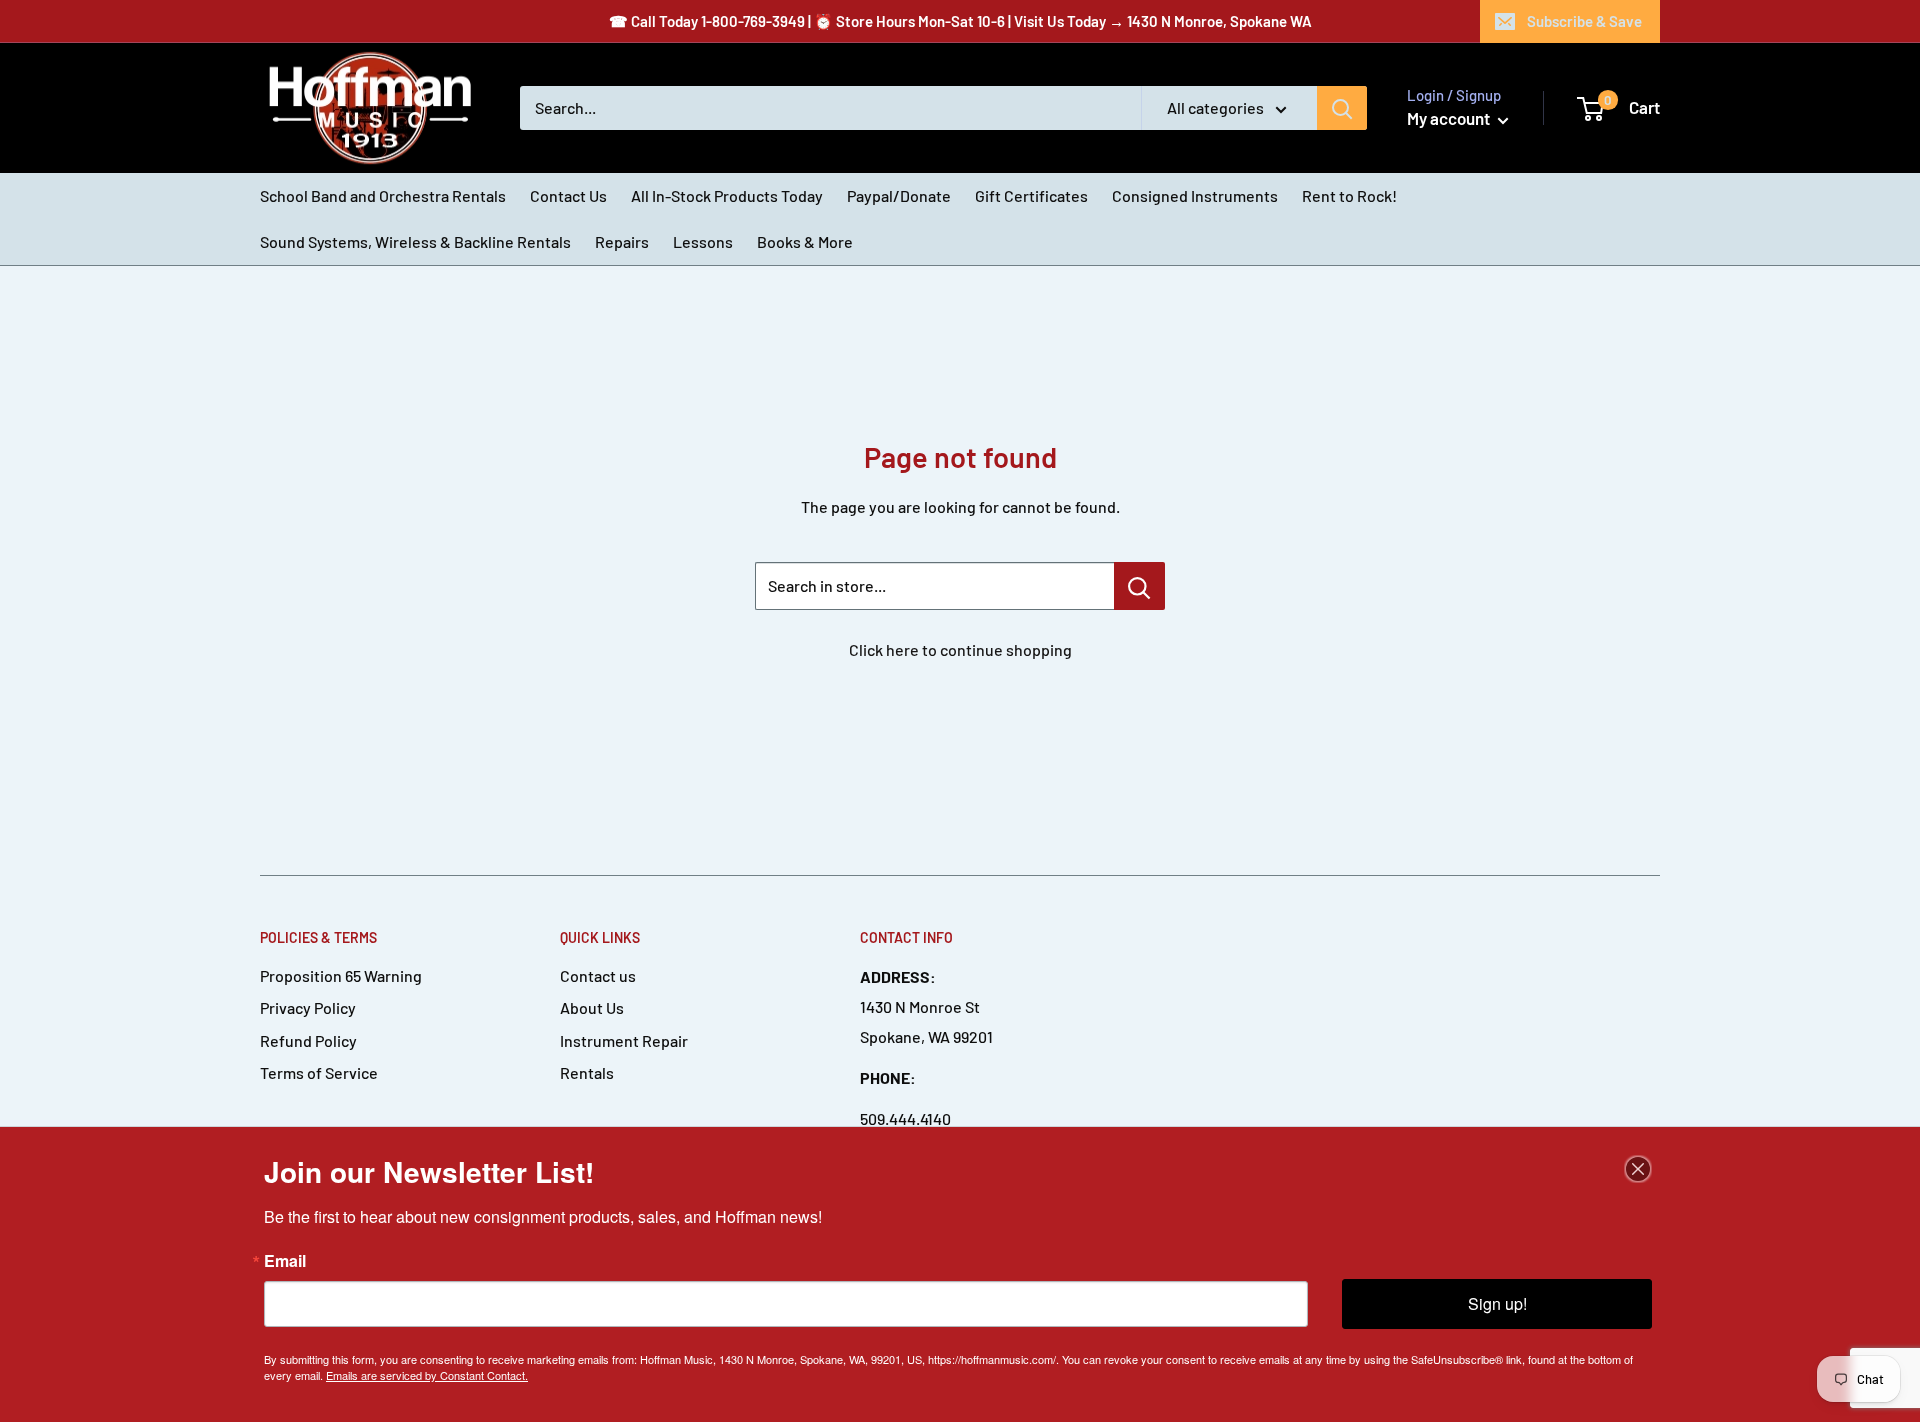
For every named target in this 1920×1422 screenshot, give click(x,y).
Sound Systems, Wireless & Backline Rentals (415, 241)
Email (285, 1261)
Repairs (622, 241)
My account (1450, 118)
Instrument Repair (624, 1040)
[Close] (1638, 1169)
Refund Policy (308, 1040)
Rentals (587, 1072)
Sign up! (1497, 1303)
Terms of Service (319, 1072)
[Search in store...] (1139, 586)
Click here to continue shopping (960, 649)
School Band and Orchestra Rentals (383, 195)
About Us (592, 1007)
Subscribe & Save (1584, 21)
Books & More (805, 241)
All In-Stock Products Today (727, 195)
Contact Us (568, 195)
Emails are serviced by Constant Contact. (427, 1375)
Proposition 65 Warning (341, 975)
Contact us (598, 975)
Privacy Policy (308, 1007)
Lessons (703, 241)
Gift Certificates (1031, 195)
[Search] (1342, 108)
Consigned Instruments (1195, 195)
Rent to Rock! (1349, 195)
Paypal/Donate (899, 195)
